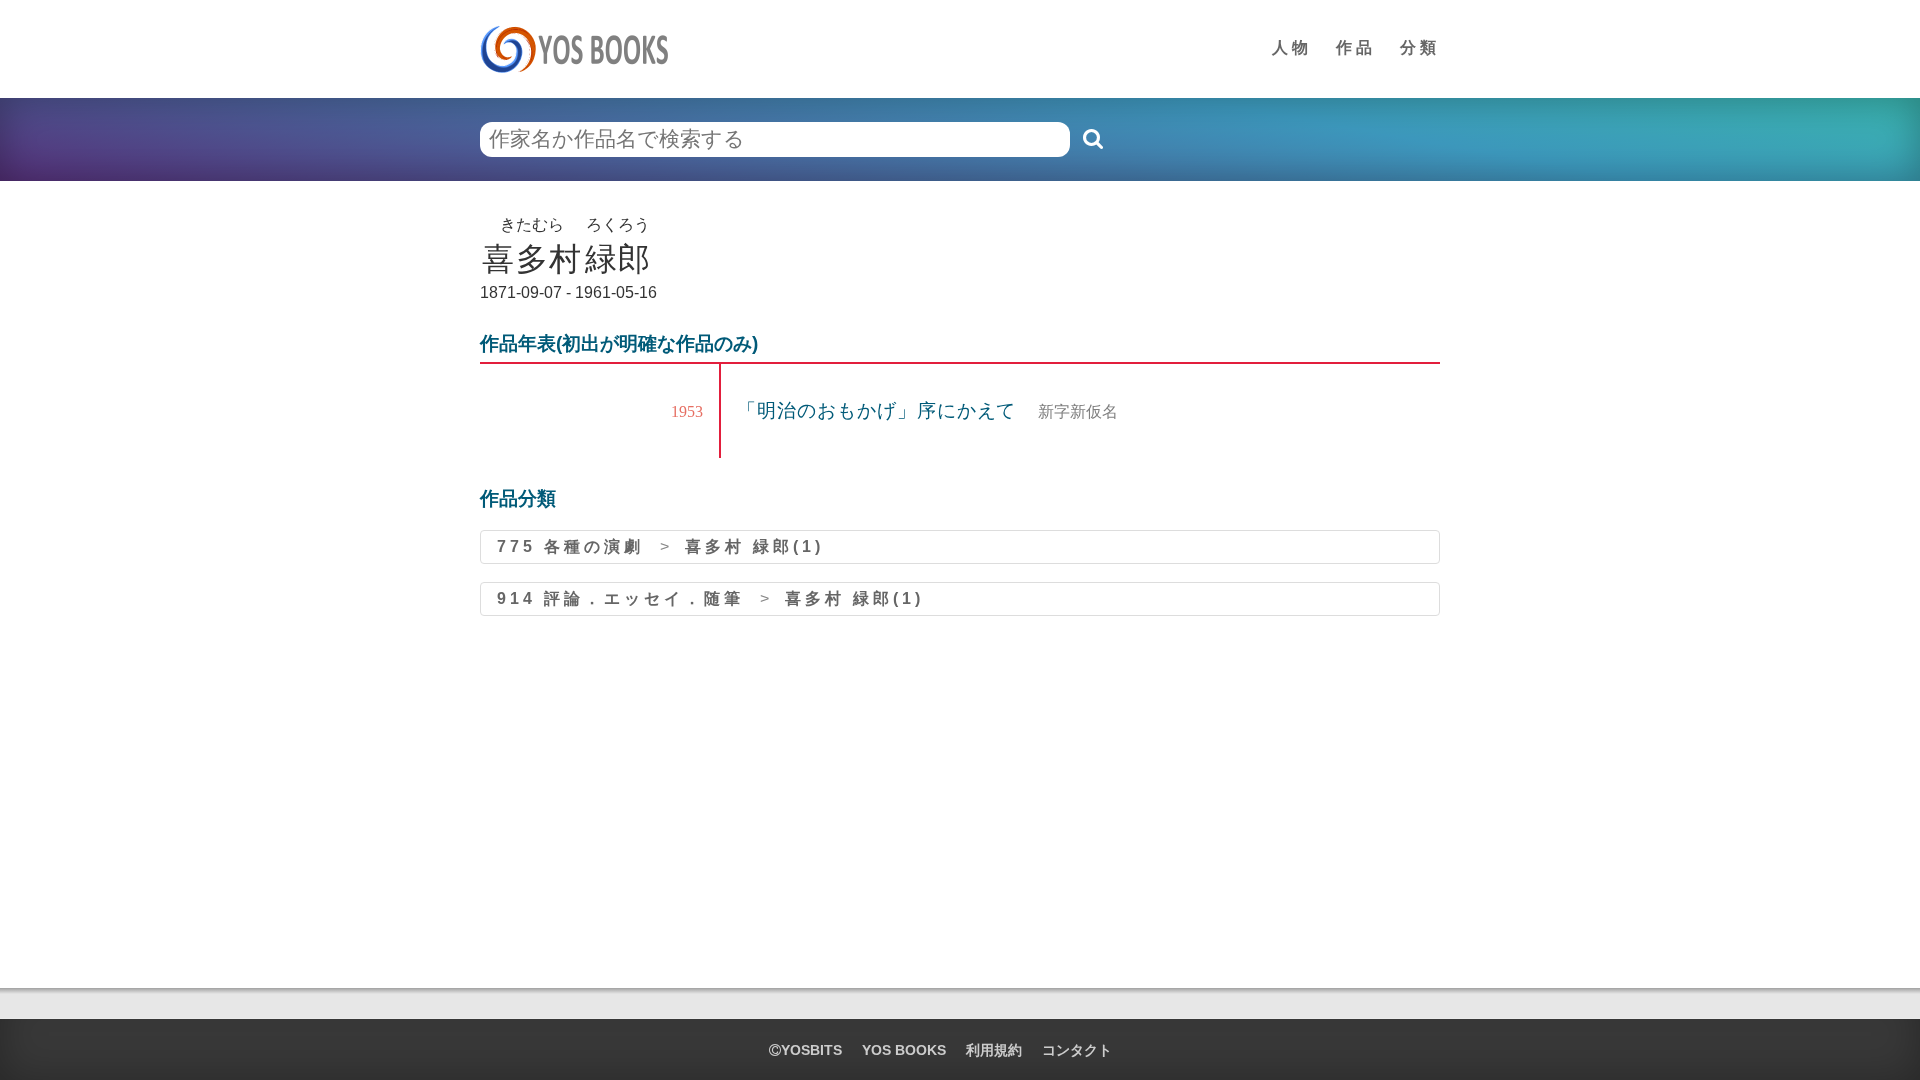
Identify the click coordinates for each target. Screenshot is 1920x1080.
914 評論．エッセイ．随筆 (620, 598)
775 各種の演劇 (570, 546)
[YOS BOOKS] (580, 49)
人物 (1292, 47)
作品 (1356, 47)
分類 (1420, 47)
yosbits (811, 1050)
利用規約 (994, 1050)
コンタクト (1077, 1050)
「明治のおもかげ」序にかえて (879, 410)
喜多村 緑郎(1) (754, 546)
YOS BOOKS (904, 1050)
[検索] (1092, 139)
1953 (687, 411)
